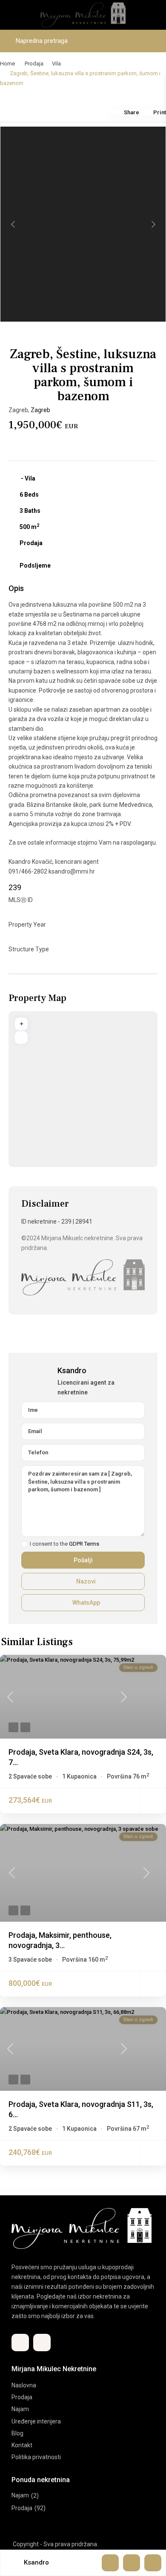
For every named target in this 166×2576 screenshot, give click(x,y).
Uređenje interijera (36, 2421)
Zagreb (40, 410)
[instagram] (42, 2343)
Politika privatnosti (36, 2457)
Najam (20, 2409)
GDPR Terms (84, 1544)
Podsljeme (35, 566)
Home (7, 64)
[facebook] (20, 2343)
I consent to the (64, 1544)
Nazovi (85, 1581)
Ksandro (72, 1370)
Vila (56, 64)
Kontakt (22, 2445)
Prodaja (34, 64)
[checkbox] (24, 1544)
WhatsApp (86, 1603)
